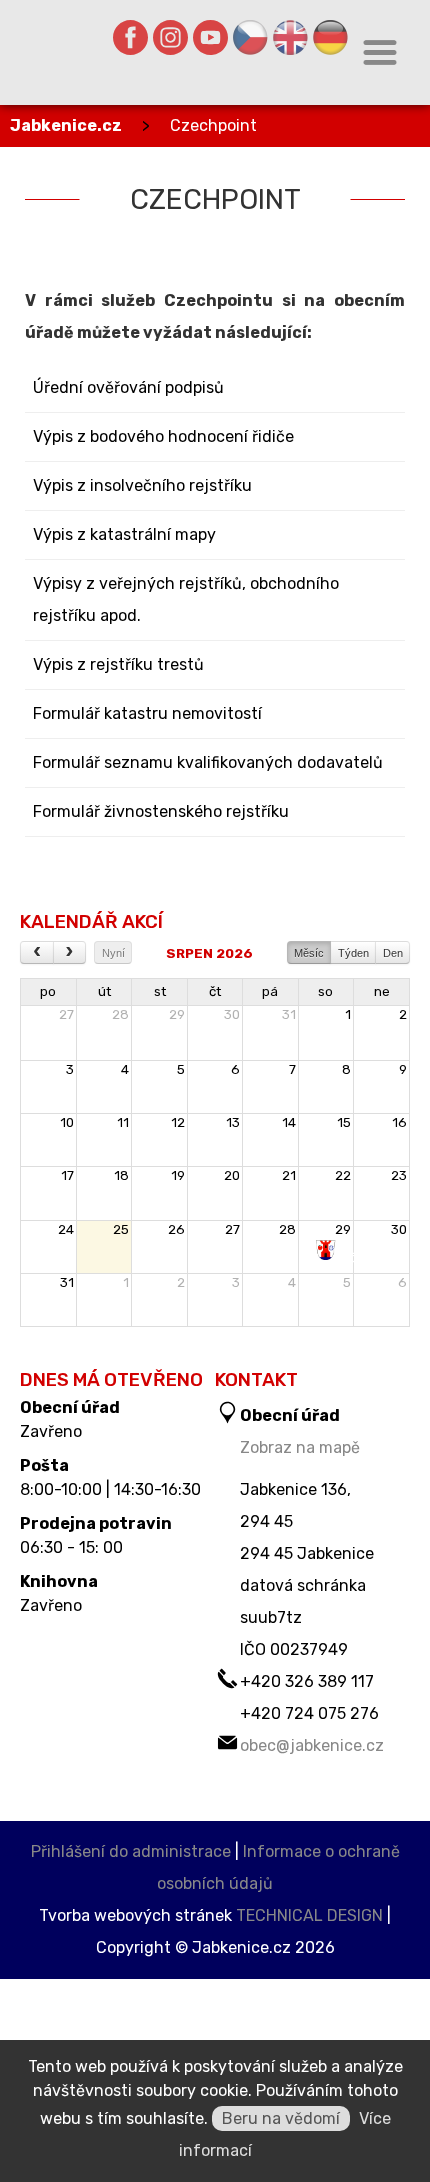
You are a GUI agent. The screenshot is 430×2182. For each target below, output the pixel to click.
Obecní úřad (70, 1408)
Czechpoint (213, 125)
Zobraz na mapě (300, 1447)
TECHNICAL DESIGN (309, 1915)
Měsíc (309, 953)
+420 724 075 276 (309, 1713)
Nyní (113, 953)
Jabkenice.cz (66, 125)
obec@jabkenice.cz (312, 1745)
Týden (353, 953)
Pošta (44, 1466)
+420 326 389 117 (307, 1681)
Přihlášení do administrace (131, 1851)
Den (393, 953)
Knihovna (59, 1582)
